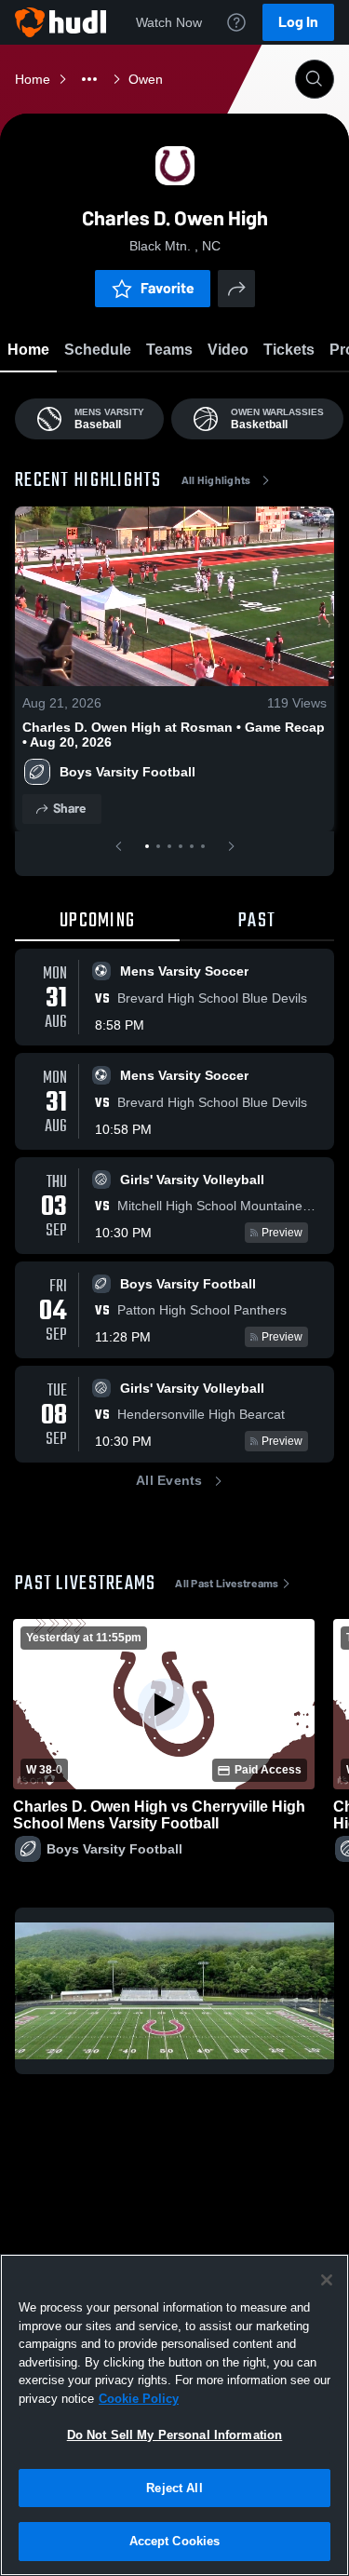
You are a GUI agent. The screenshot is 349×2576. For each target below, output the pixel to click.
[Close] (327, 2280)
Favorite (168, 288)
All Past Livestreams (227, 1584)
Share (69, 809)
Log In (298, 22)
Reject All (174, 2488)
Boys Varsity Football (128, 772)
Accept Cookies (175, 2541)
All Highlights (216, 480)
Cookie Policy (139, 2399)
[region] (174, 2415)
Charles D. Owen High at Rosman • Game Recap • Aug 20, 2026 (174, 735)
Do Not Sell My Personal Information (175, 2435)
